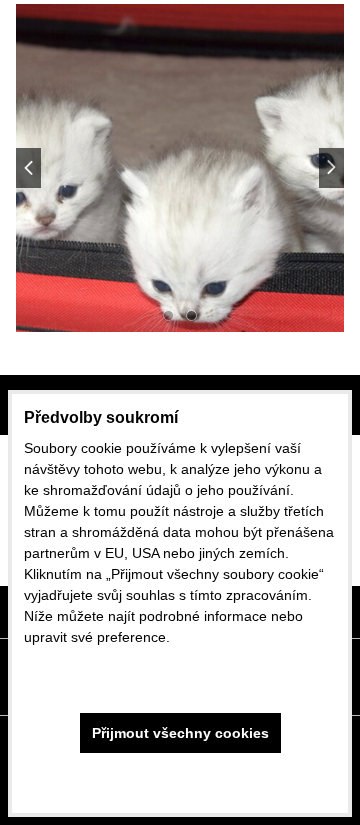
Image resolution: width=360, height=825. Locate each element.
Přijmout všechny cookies (180, 733)
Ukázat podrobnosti (180, 780)
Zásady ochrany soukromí (106, 666)
